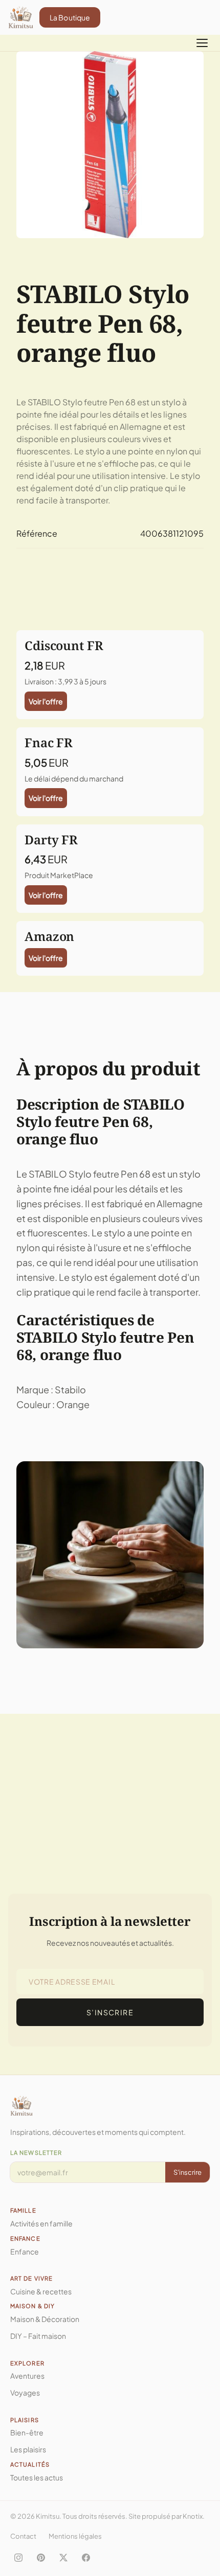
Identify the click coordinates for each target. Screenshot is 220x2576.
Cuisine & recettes (41, 2291)
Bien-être (27, 2432)
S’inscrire (110, 2012)
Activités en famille (41, 2223)
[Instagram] (18, 2558)
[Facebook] (86, 2558)
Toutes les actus (37, 2477)
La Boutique (70, 17)
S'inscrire (188, 2172)
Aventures (27, 2376)
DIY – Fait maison (38, 2336)
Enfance (25, 2251)
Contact (23, 2536)
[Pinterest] (41, 2558)
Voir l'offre (46, 701)
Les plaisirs (28, 2449)
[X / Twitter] (63, 2558)
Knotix (193, 2516)
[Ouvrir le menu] (202, 43)
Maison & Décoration (45, 2319)
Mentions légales (75, 2536)
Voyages (25, 2393)
